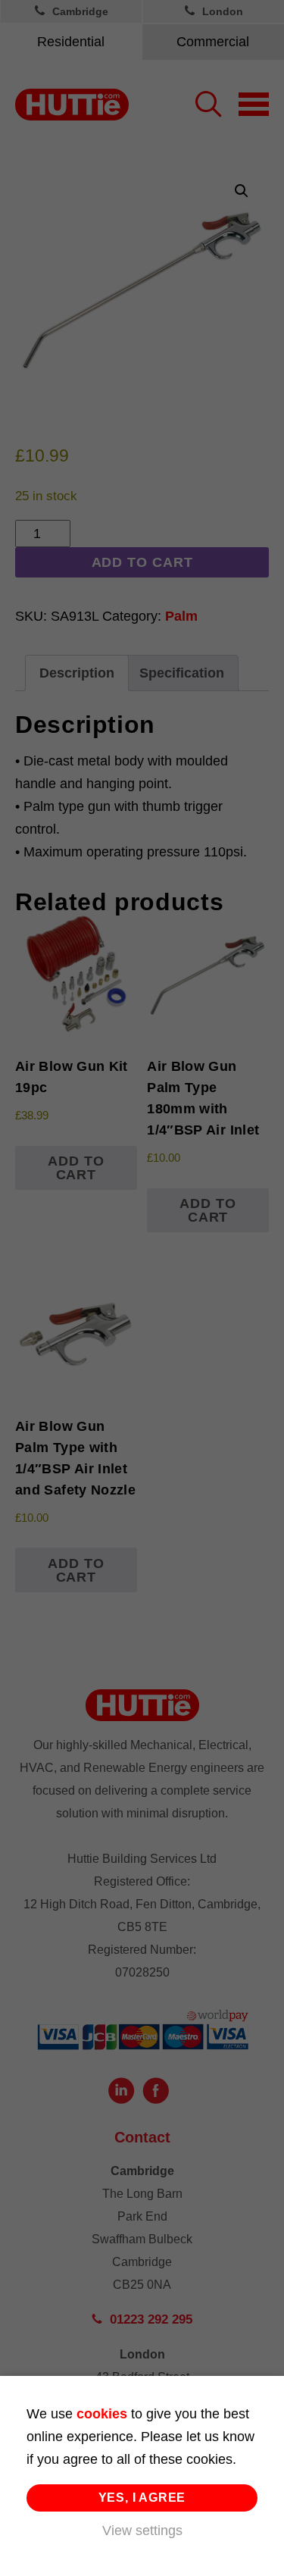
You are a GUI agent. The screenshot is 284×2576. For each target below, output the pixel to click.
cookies (102, 2414)
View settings (142, 2531)
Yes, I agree (142, 2498)
